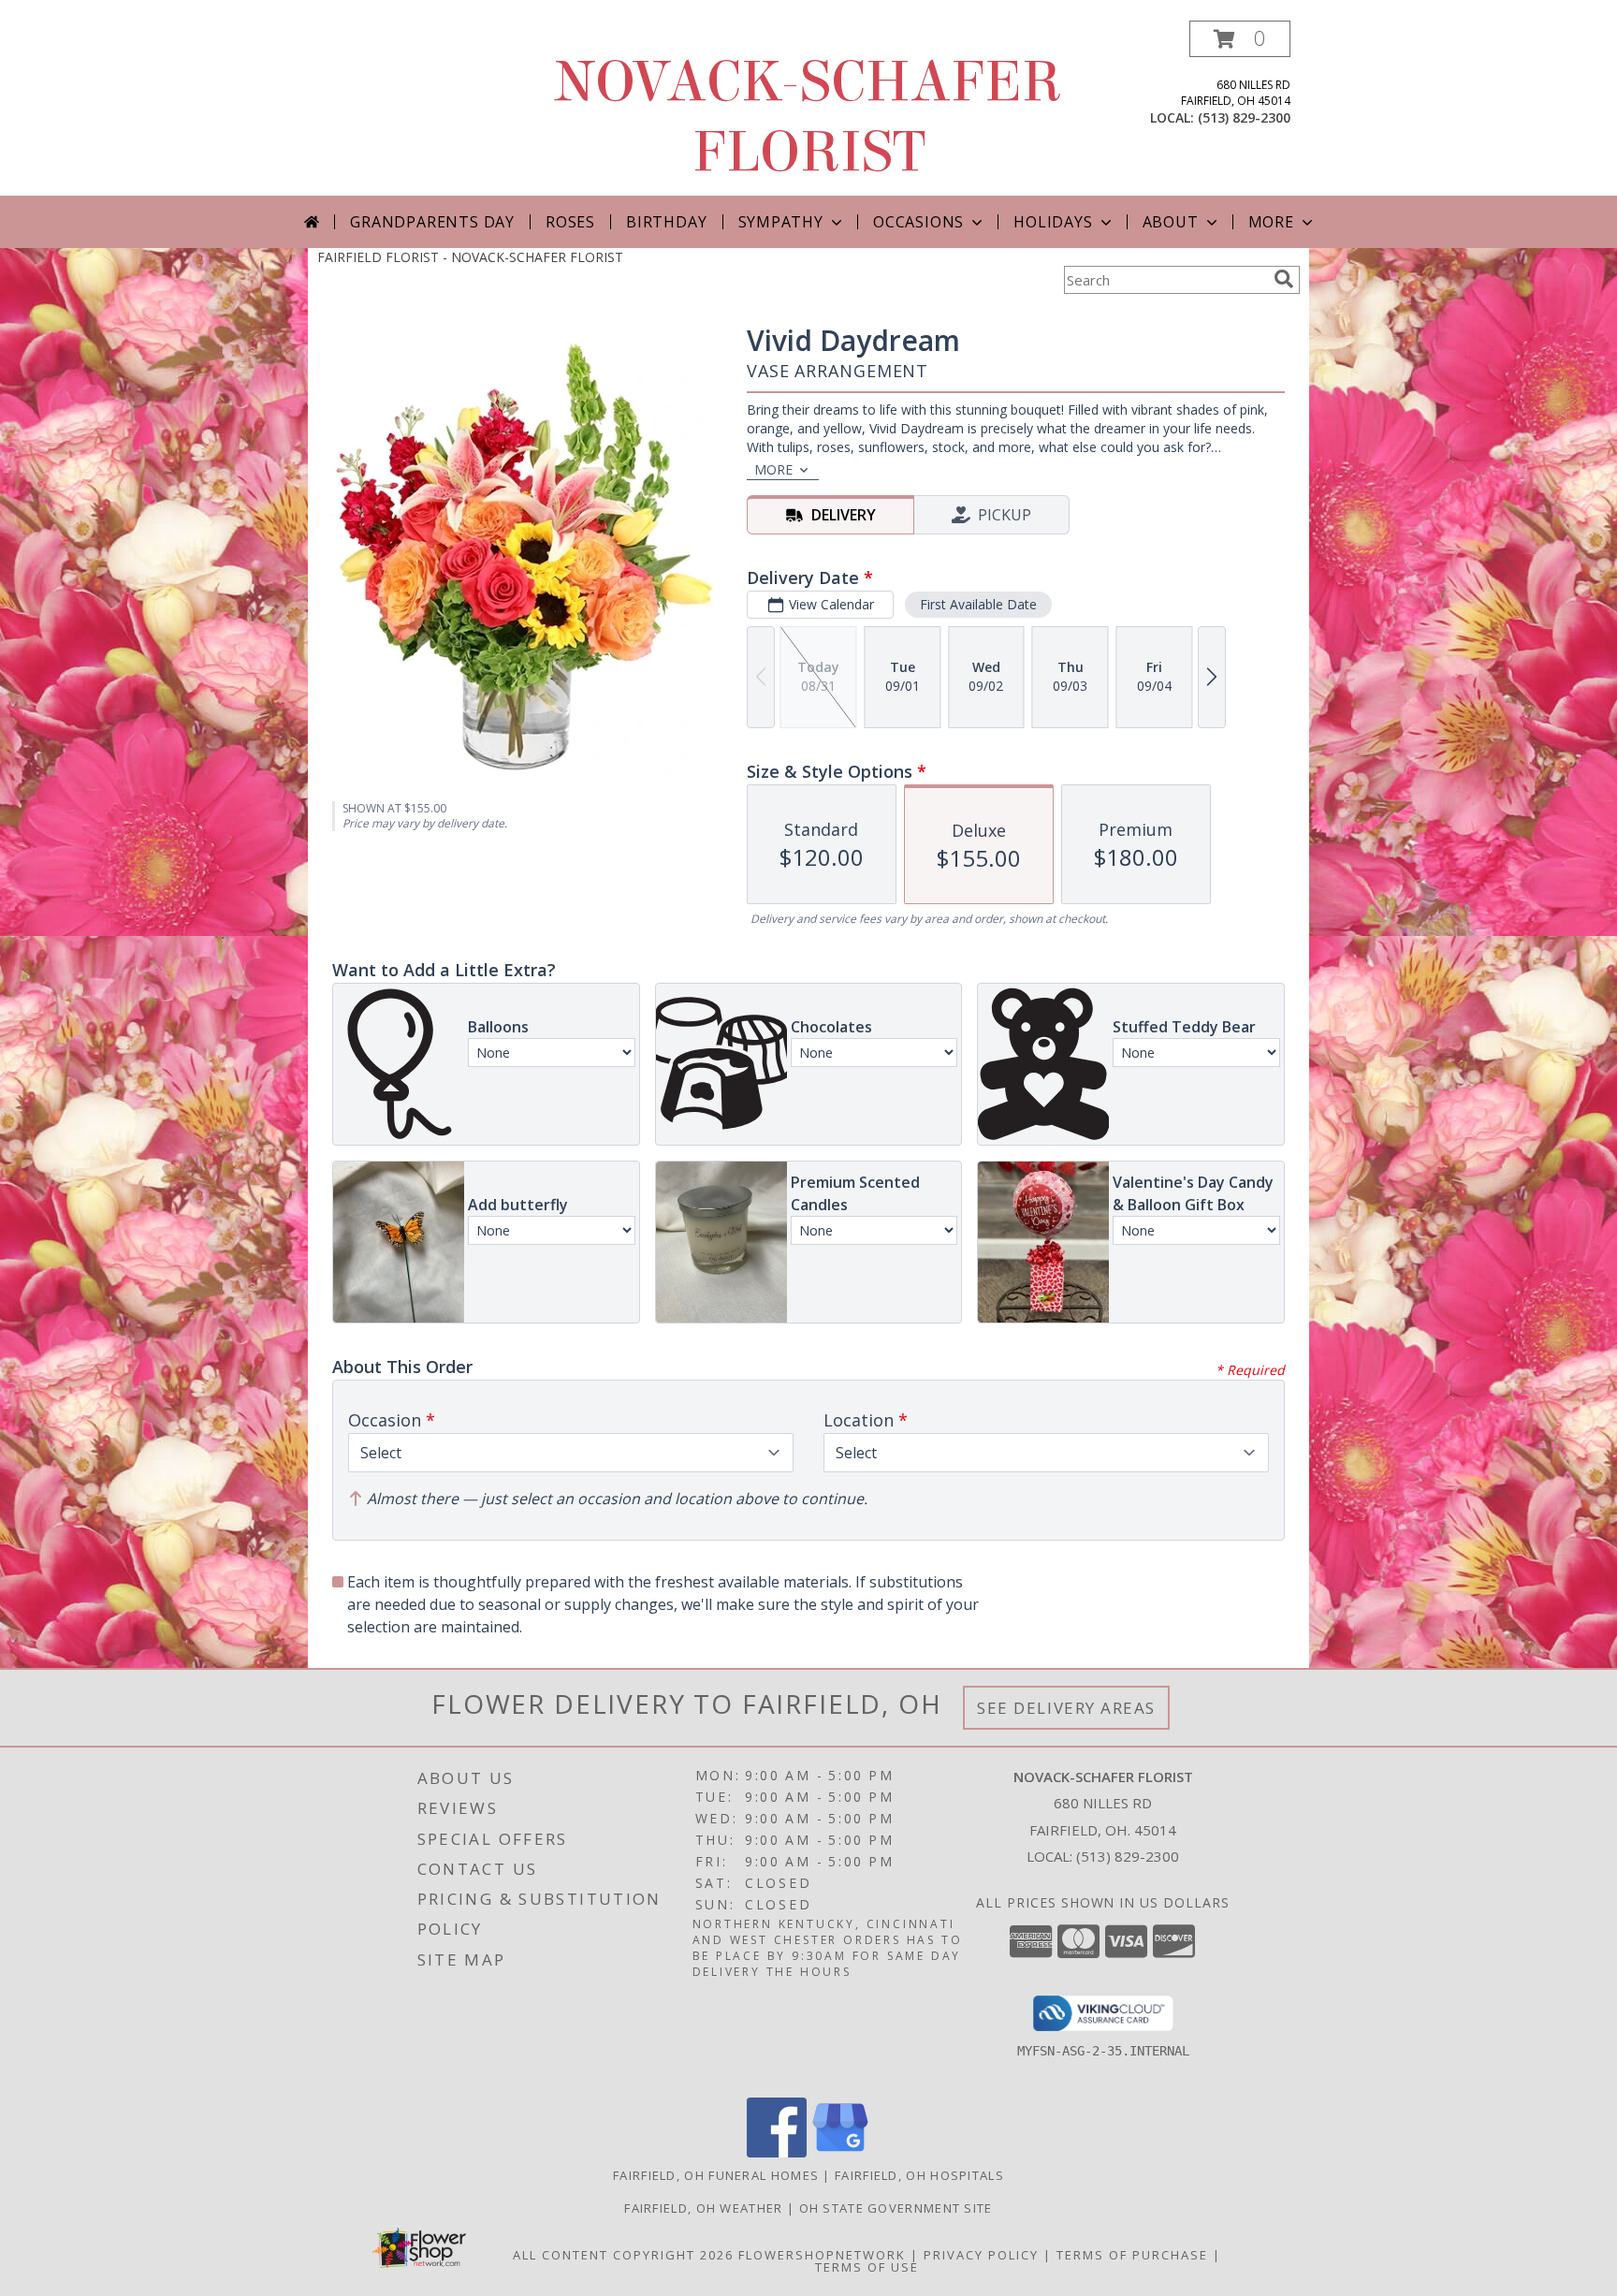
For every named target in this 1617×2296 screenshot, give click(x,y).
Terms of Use (867, 2267)
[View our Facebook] (777, 2152)
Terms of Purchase (1132, 2255)
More (1271, 222)
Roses (570, 222)
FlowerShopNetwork (822, 2255)
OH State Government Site (896, 2208)
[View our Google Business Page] (840, 2152)
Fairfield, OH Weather (703, 2208)
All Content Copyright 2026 (623, 2255)
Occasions (918, 222)
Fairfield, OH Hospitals (919, 2175)
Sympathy (781, 222)
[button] (1240, 39)
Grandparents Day (432, 222)
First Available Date (978, 604)
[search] (1284, 279)
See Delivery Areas (1066, 1708)
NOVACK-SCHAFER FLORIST (808, 117)
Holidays (1053, 222)
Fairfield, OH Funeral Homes (716, 2175)
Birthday (666, 222)
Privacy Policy (981, 2255)
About (1171, 222)
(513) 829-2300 (1244, 117)
